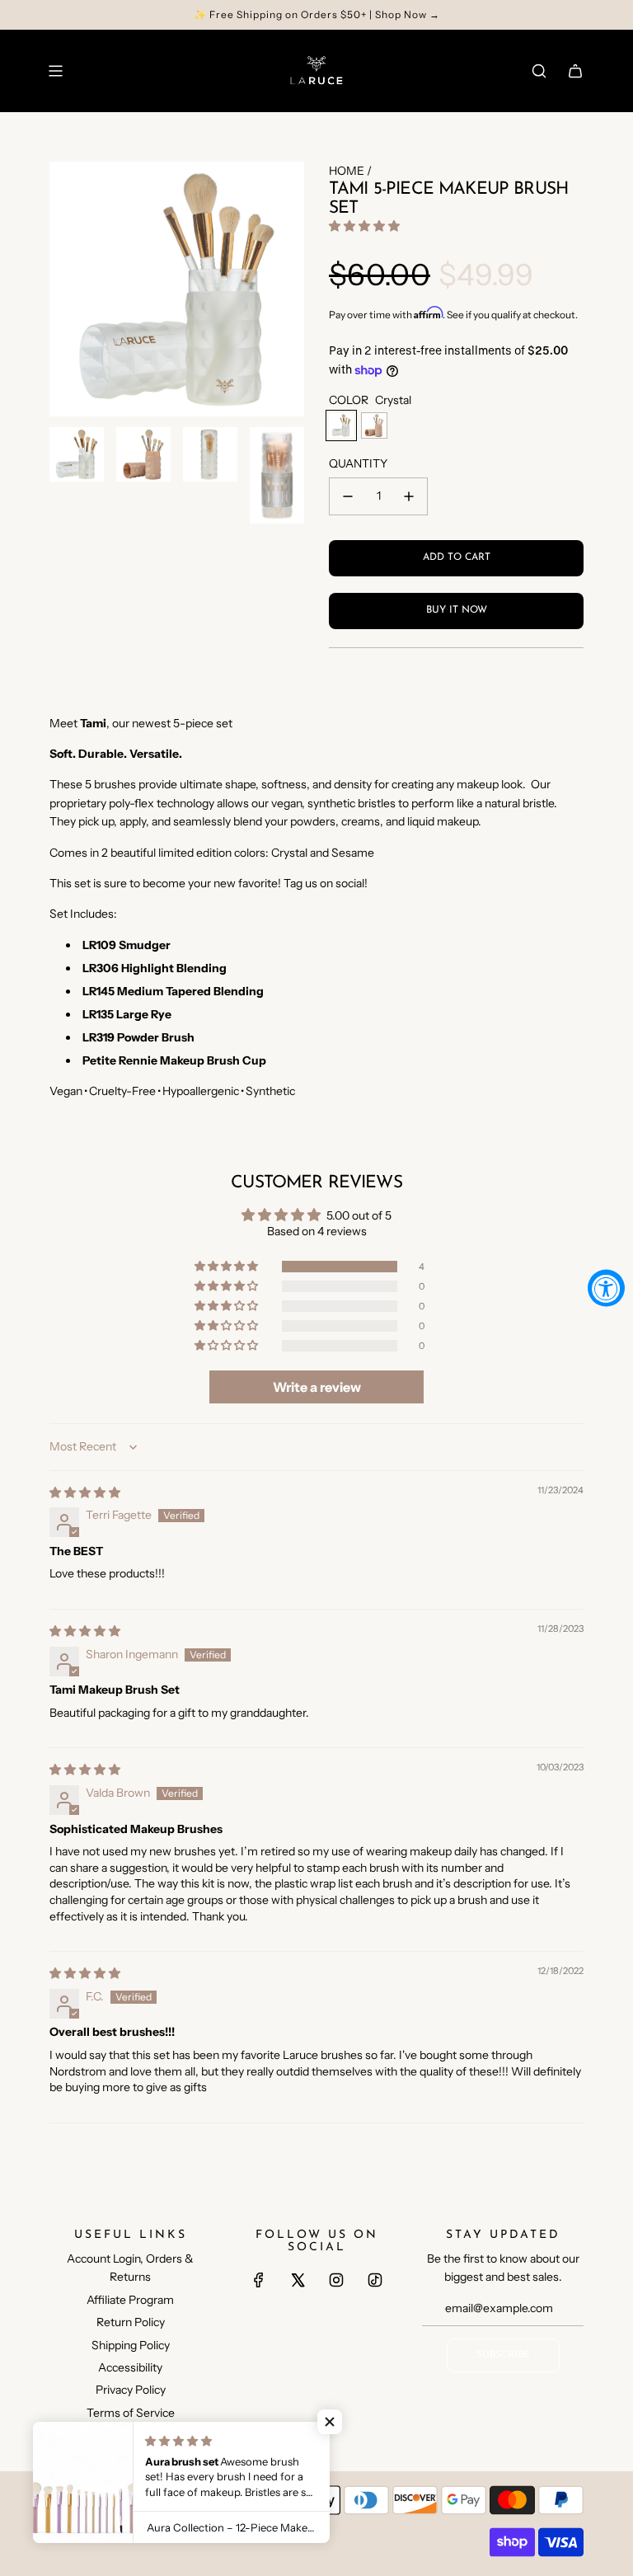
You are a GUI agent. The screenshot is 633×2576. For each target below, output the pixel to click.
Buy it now (457, 610)
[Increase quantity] (409, 496)
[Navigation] (55, 71)
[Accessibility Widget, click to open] (606, 1288)
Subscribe (503, 2355)
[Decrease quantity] (348, 496)
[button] (364, 226)
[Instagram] (336, 2280)
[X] (298, 2280)
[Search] (539, 71)
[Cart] (575, 71)
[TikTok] (375, 2280)
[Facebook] (259, 2280)
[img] (85, 1492)
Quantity (358, 463)
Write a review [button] (317, 1387)
